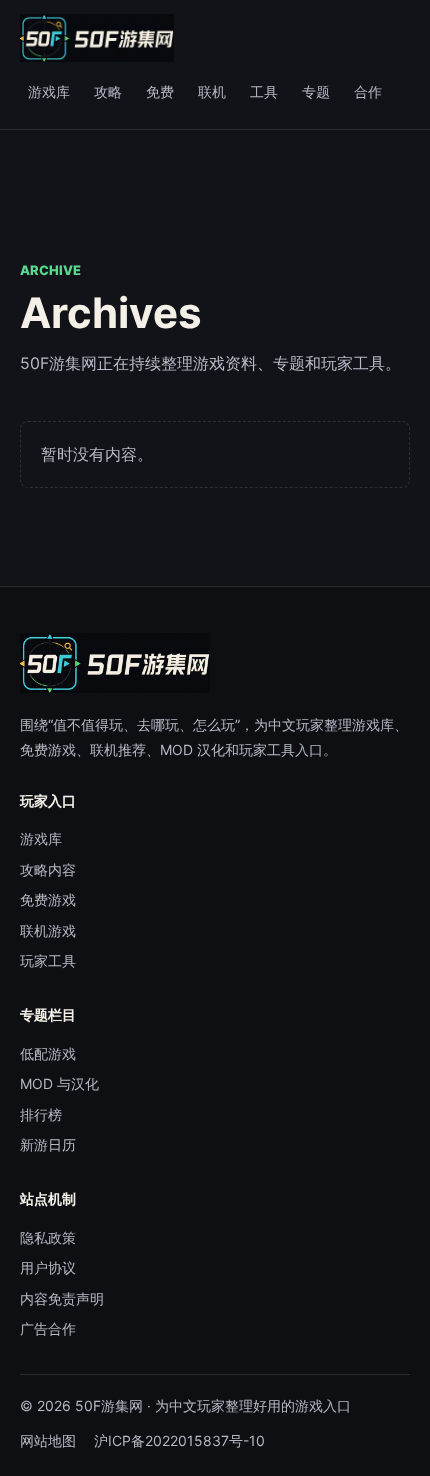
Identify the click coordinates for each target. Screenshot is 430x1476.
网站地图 (48, 1440)
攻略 (108, 91)
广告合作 (48, 1328)
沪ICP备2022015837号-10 (179, 1440)
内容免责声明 (62, 1298)
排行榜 (41, 1114)
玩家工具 (48, 960)
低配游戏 (48, 1053)
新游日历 (48, 1144)
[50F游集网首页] (97, 38)
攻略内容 (48, 869)
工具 (264, 91)
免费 (160, 91)
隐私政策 (48, 1237)
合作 (368, 91)
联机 (212, 91)
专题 (316, 91)
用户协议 (48, 1267)
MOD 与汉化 (59, 1083)
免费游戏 (48, 899)
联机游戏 (48, 930)
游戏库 (49, 91)
